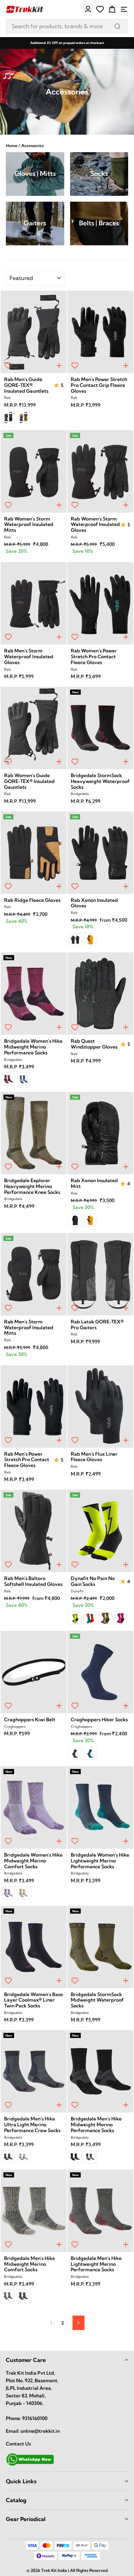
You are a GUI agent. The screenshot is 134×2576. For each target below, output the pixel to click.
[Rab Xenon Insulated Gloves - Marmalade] (90, 940)
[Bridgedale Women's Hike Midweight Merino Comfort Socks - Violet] (8, 1893)
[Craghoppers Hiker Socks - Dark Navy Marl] (75, 1754)
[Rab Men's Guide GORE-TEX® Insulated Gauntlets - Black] (8, 417)
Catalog (16, 2500)
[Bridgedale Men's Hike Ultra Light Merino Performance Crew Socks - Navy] (8, 2157)
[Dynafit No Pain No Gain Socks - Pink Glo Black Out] (120, 1618)
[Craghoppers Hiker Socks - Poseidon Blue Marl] (90, 1754)
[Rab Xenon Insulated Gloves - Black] (75, 940)
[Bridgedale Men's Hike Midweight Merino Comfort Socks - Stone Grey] (8, 2296)
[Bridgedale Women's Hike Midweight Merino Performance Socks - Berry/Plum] (8, 1079)
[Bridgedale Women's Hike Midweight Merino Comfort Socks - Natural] (23, 1893)
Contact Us (18, 2444)
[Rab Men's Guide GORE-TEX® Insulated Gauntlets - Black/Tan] (23, 417)
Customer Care (26, 2360)
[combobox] (67, 26)
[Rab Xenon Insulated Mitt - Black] (75, 1220)
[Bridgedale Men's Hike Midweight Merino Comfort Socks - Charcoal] (23, 2296)
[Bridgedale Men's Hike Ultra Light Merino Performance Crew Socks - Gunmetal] (23, 2157)
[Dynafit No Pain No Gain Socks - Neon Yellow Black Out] (75, 1618)
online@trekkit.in (40, 2431)
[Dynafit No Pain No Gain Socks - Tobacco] (105, 1618)
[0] (100, 9)
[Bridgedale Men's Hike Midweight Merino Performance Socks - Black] (75, 2157)
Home (12, 145)
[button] (57, 385)
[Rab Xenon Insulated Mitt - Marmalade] (90, 1220)
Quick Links (21, 2481)
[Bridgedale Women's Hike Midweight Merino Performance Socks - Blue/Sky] (23, 1079)
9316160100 (35, 2418)
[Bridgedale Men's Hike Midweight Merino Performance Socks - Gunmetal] (90, 2157)
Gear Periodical (26, 2519)
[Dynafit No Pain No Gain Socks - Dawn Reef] (90, 1618)
